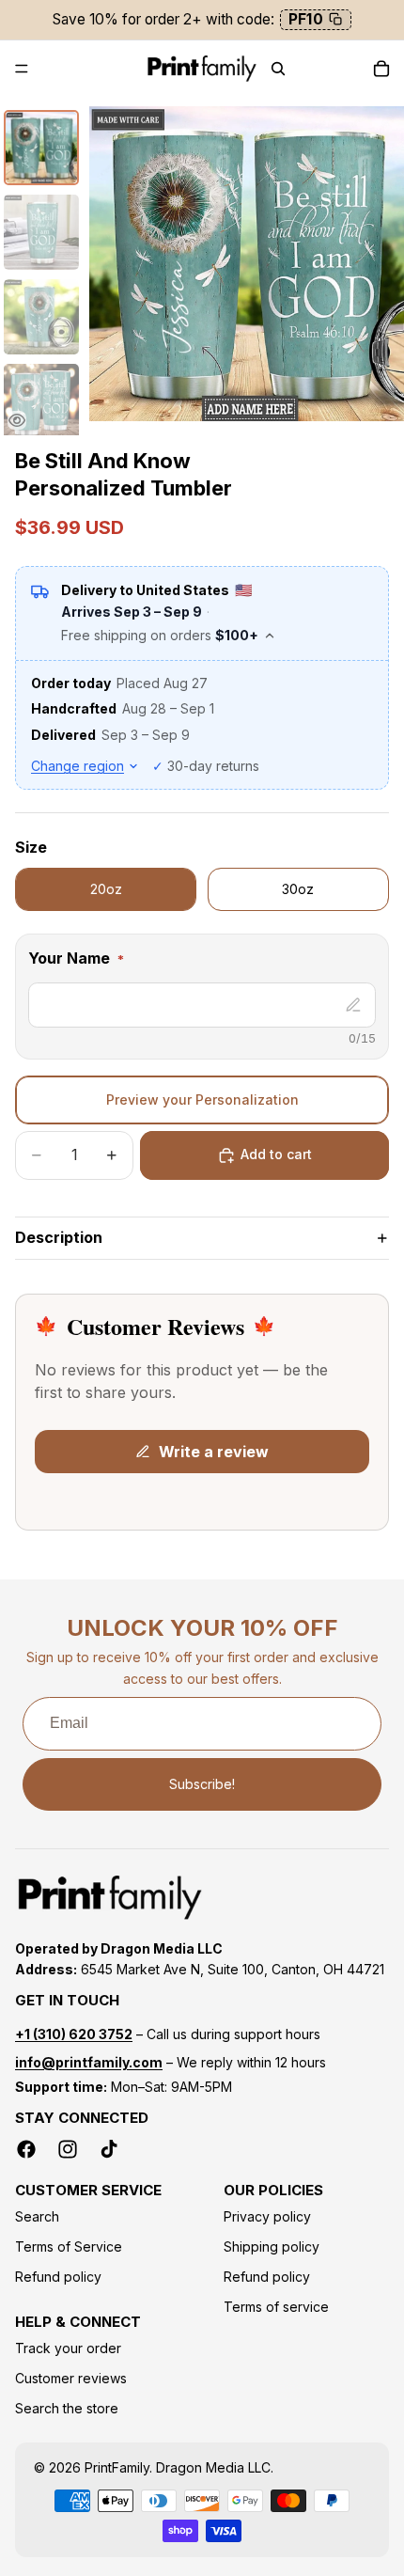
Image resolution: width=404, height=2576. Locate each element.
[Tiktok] (109, 2149)
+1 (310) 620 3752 (74, 2034)
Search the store (67, 2408)
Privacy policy (267, 2216)
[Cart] (381, 69)
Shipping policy (272, 2246)
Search (37, 2216)
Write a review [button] (214, 1452)
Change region (78, 766)
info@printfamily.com (89, 2062)
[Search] (278, 69)
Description (59, 1237)
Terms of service (276, 2307)
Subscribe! (202, 1784)
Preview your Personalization (202, 1100)
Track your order (68, 2348)
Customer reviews (71, 2378)
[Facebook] (26, 2149)
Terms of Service (69, 2246)
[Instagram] (68, 2149)
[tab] (41, 148)
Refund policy (58, 2277)
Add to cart (276, 1154)
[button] (202, 962)
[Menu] (22, 69)
